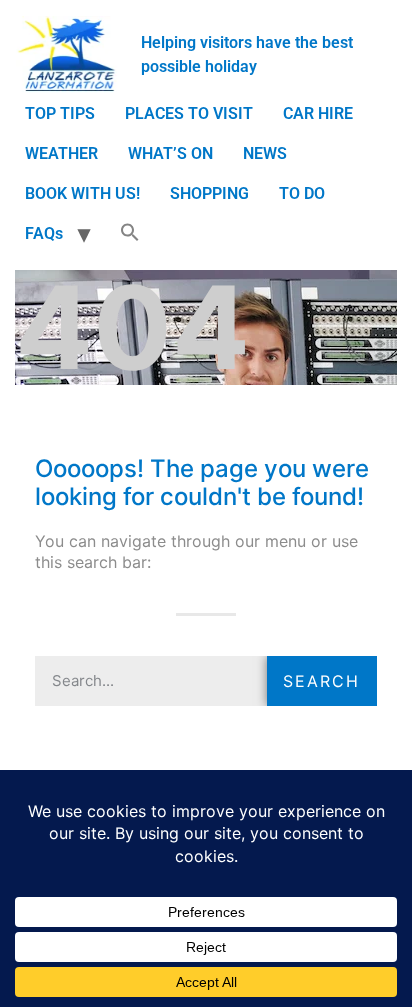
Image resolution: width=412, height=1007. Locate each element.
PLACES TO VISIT (189, 113)
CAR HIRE (318, 113)
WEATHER (61, 153)
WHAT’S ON (170, 153)
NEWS (265, 153)
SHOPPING (209, 193)
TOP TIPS (60, 113)
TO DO (302, 193)
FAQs (44, 233)
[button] (130, 234)
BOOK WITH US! (82, 193)
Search (321, 681)
